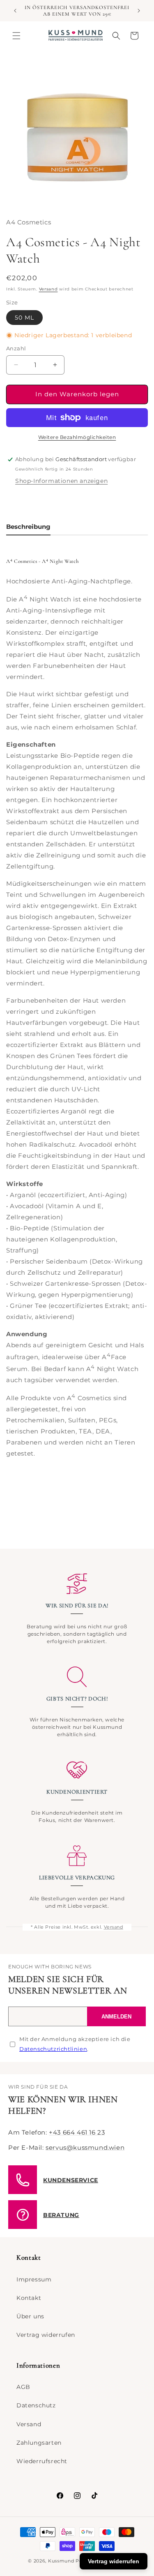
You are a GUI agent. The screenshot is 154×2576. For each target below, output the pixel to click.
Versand (48, 289)
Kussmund (61, 2561)
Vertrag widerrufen (46, 2335)
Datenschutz (36, 2405)
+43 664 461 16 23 (77, 2132)
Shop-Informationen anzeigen (61, 481)
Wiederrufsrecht (42, 2461)
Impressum (34, 2279)
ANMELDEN (116, 2017)
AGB (23, 2387)
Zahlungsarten (39, 2443)
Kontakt (29, 2298)
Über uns (30, 2316)
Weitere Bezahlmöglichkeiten (77, 437)
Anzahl (16, 348)
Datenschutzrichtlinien (53, 2049)
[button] (16, 36)
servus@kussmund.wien (85, 2147)
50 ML (24, 318)
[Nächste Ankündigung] (139, 11)
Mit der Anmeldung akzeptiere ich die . (75, 2044)
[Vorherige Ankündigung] (15, 11)
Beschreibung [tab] (28, 527)
